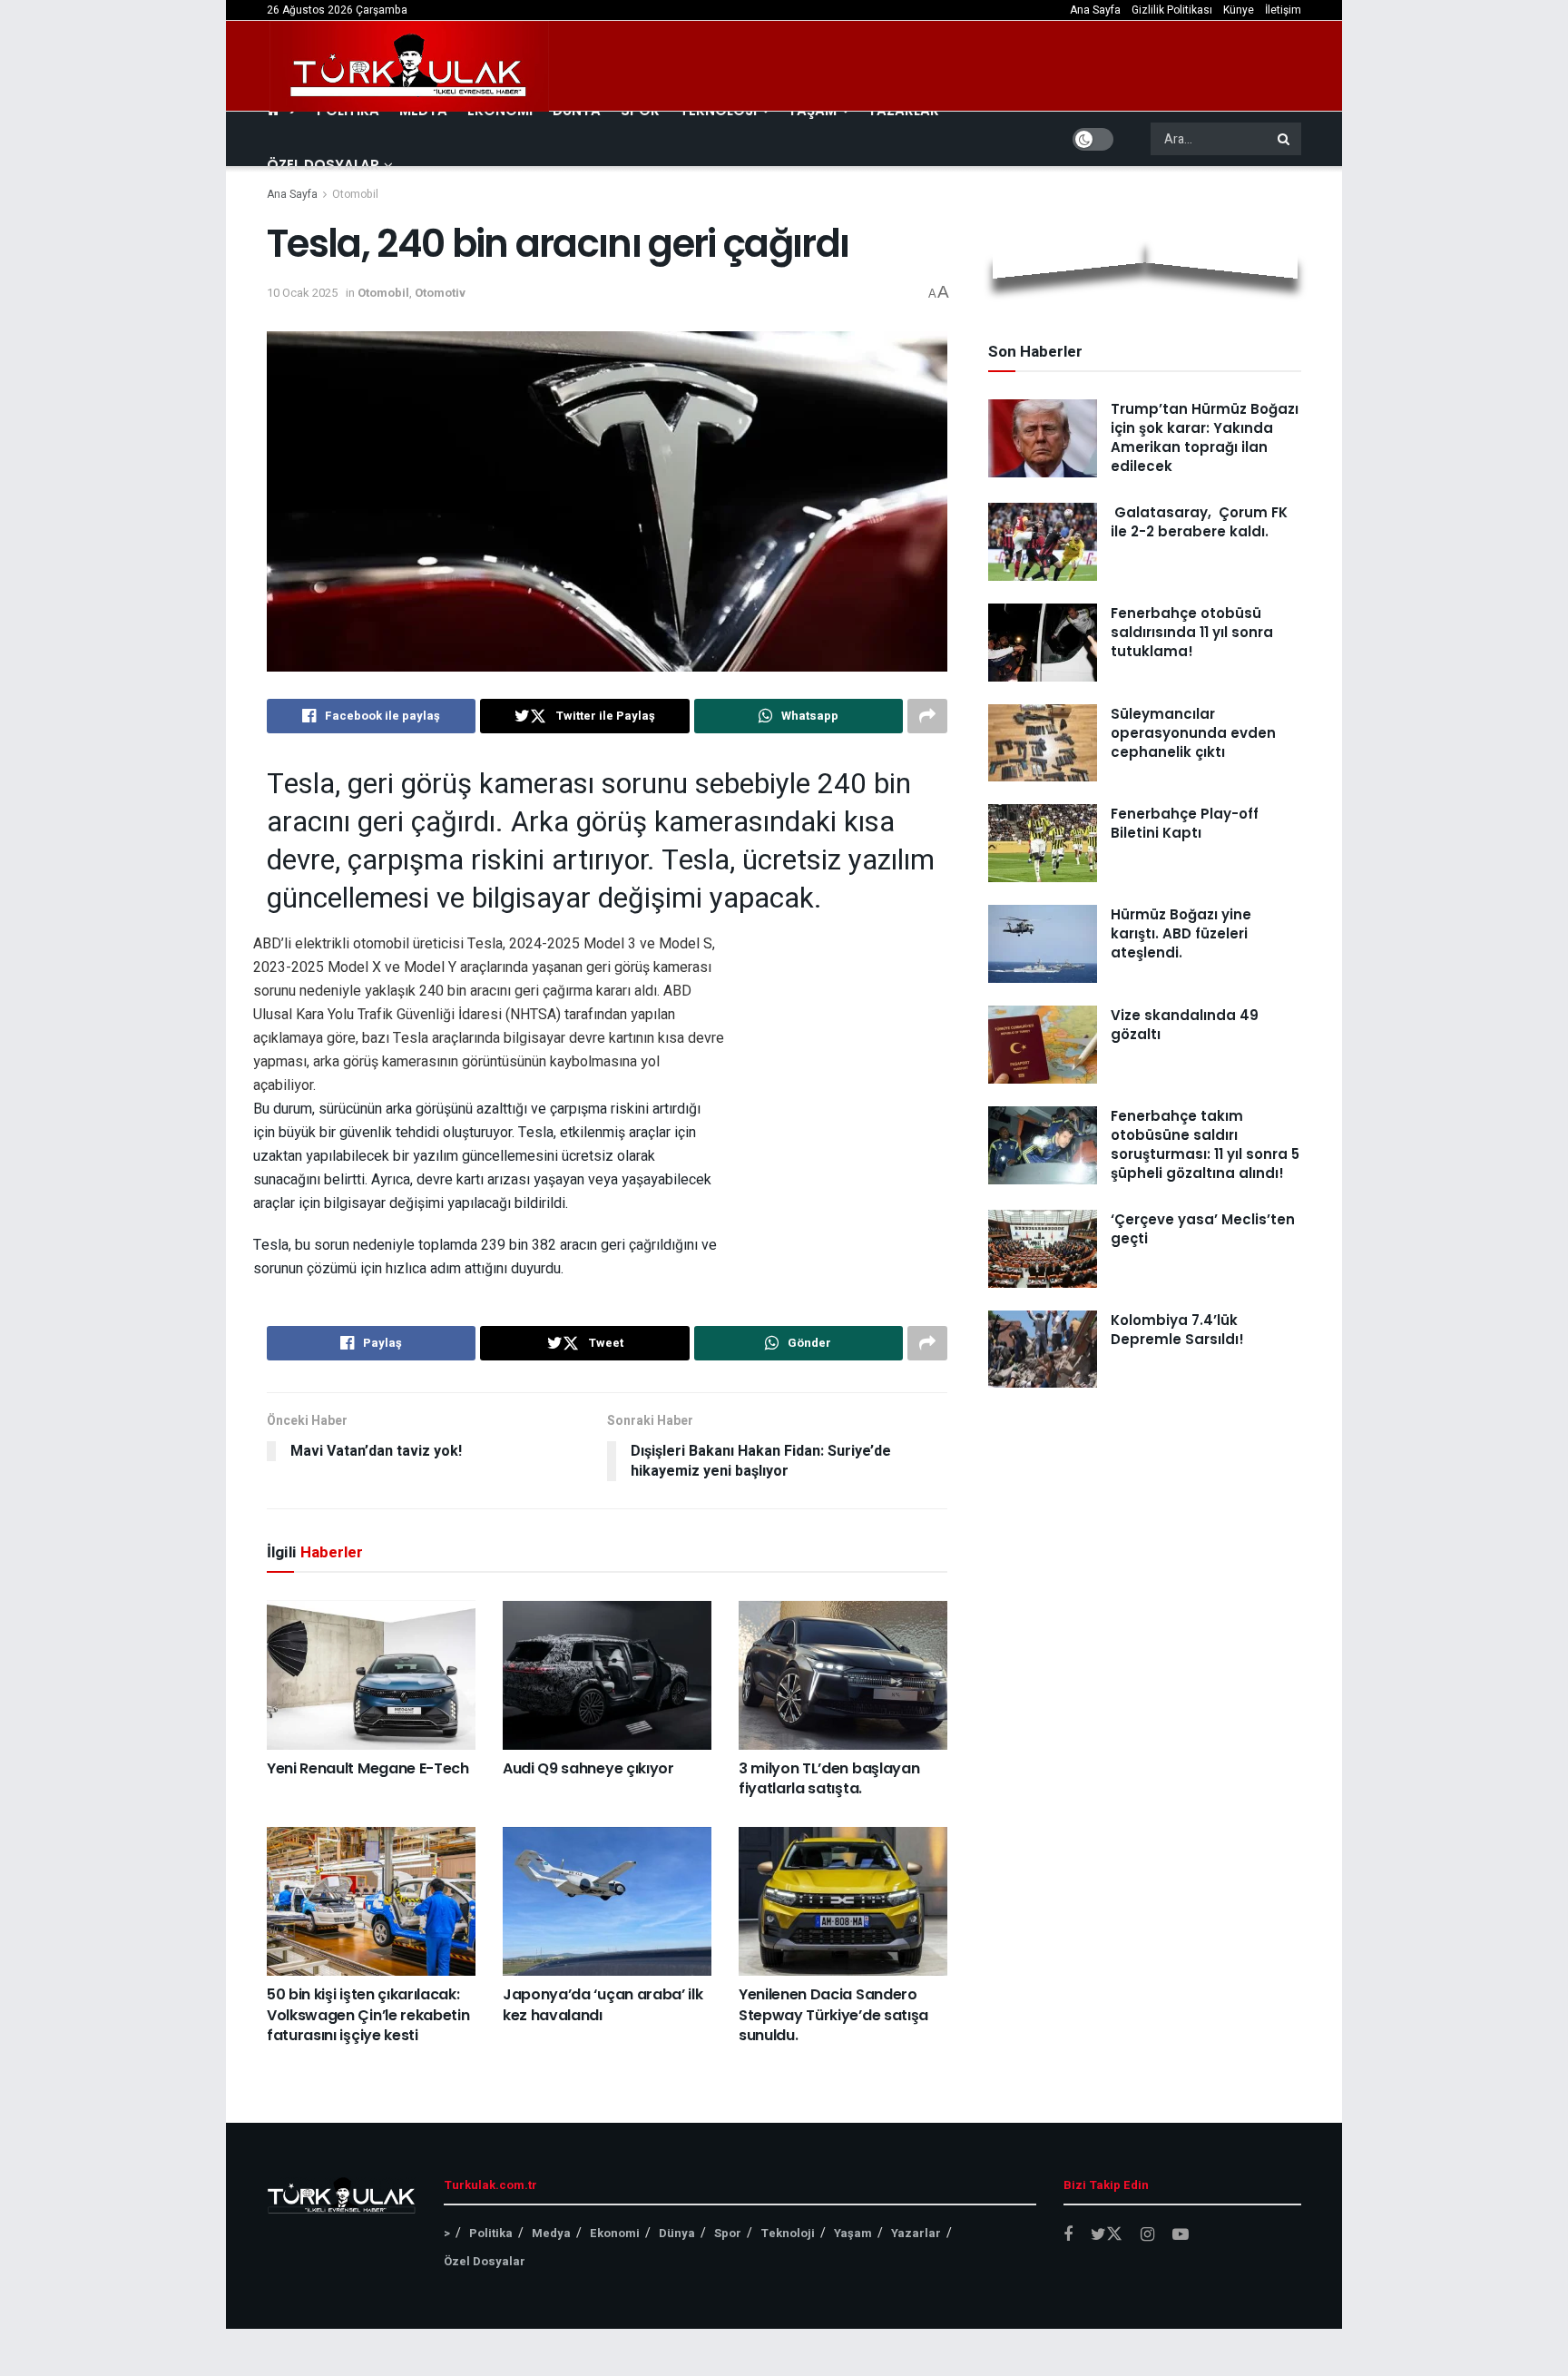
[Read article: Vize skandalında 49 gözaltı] (1043, 1045)
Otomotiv (440, 293)
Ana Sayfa (1095, 10)
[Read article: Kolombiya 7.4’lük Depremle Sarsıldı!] (1043, 1350)
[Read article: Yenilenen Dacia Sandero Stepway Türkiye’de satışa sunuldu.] (843, 1901)
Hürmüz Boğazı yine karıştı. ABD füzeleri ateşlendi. (1181, 933)
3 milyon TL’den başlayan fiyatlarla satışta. (829, 1778)
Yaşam (853, 2233)
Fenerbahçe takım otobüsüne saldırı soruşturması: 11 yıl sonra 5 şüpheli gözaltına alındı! (1205, 1144)
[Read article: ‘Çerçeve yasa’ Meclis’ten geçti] (1043, 1249)
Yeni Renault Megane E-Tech (368, 1768)
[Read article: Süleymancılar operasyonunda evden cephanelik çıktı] (1043, 743)
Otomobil (355, 194)
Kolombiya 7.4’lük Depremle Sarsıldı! (1177, 1330)
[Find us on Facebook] (1068, 2235)
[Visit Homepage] (409, 66)
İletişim (1283, 10)
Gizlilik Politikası (1172, 10)
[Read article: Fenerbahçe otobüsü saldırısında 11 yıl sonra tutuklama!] (1043, 643)
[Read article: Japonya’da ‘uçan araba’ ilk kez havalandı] (607, 1901)
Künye (1239, 10)
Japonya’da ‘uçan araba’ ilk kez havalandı (603, 2004)
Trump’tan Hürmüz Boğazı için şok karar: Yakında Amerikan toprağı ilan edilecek (1205, 437)
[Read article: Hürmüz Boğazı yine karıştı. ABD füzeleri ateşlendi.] (1043, 944)
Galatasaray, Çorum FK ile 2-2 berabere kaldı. (1199, 522)
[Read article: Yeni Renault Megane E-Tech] (371, 1674)
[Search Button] (1285, 139)
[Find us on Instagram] (1147, 2235)
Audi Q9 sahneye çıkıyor (588, 1768)
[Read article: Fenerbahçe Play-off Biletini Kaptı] (1043, 843)
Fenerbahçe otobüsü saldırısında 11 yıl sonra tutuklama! (1192, 632)
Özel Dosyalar (323, 165)
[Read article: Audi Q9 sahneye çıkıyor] (607, 1674)
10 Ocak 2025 (302, 293)
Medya (551, 2233)
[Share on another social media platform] (927, 716)
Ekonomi (615, 2233)
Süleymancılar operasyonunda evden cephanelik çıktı (1193, 733)
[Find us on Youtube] (1181, 2235)
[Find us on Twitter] (1107, 2235)
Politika (491, 2233)
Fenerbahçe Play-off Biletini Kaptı (1185, 823)
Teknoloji (788, 2233)
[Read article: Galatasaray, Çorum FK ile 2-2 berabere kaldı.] (1043, 542)
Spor (728, 2233)
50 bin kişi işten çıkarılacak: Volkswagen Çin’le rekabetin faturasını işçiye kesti (368, 2015)
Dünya (677, 2233)
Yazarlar (916, 2233)
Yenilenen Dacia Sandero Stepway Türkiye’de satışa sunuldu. (833, 2015)
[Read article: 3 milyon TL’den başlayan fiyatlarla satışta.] (843, 1674)
